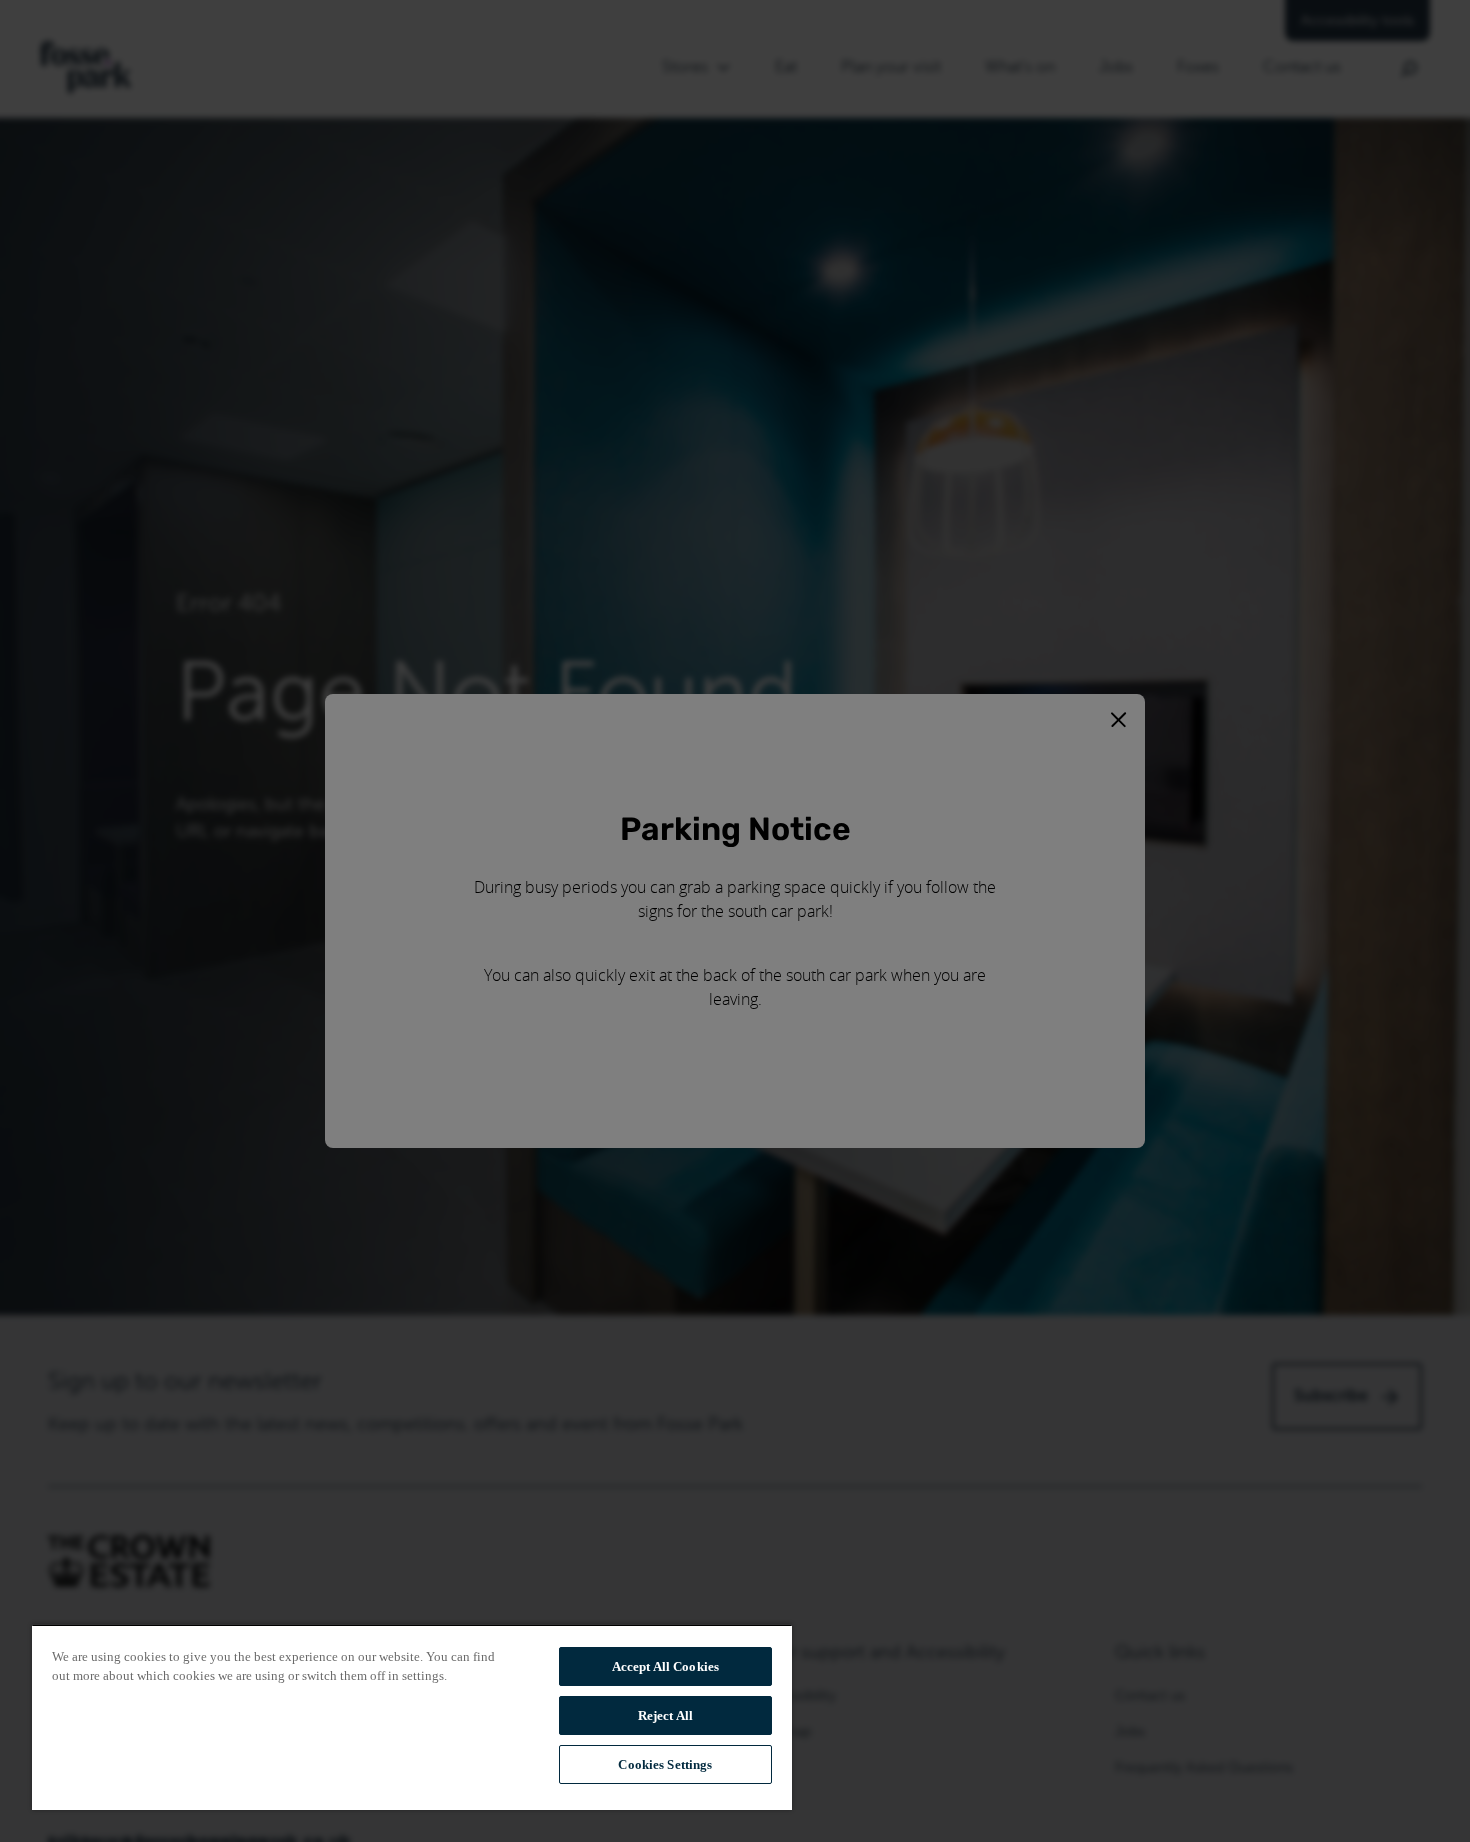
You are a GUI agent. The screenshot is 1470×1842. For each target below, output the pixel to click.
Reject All (665, 1715)
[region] (412, 1717)
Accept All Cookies (665, 1666)
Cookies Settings (665, 1764)
